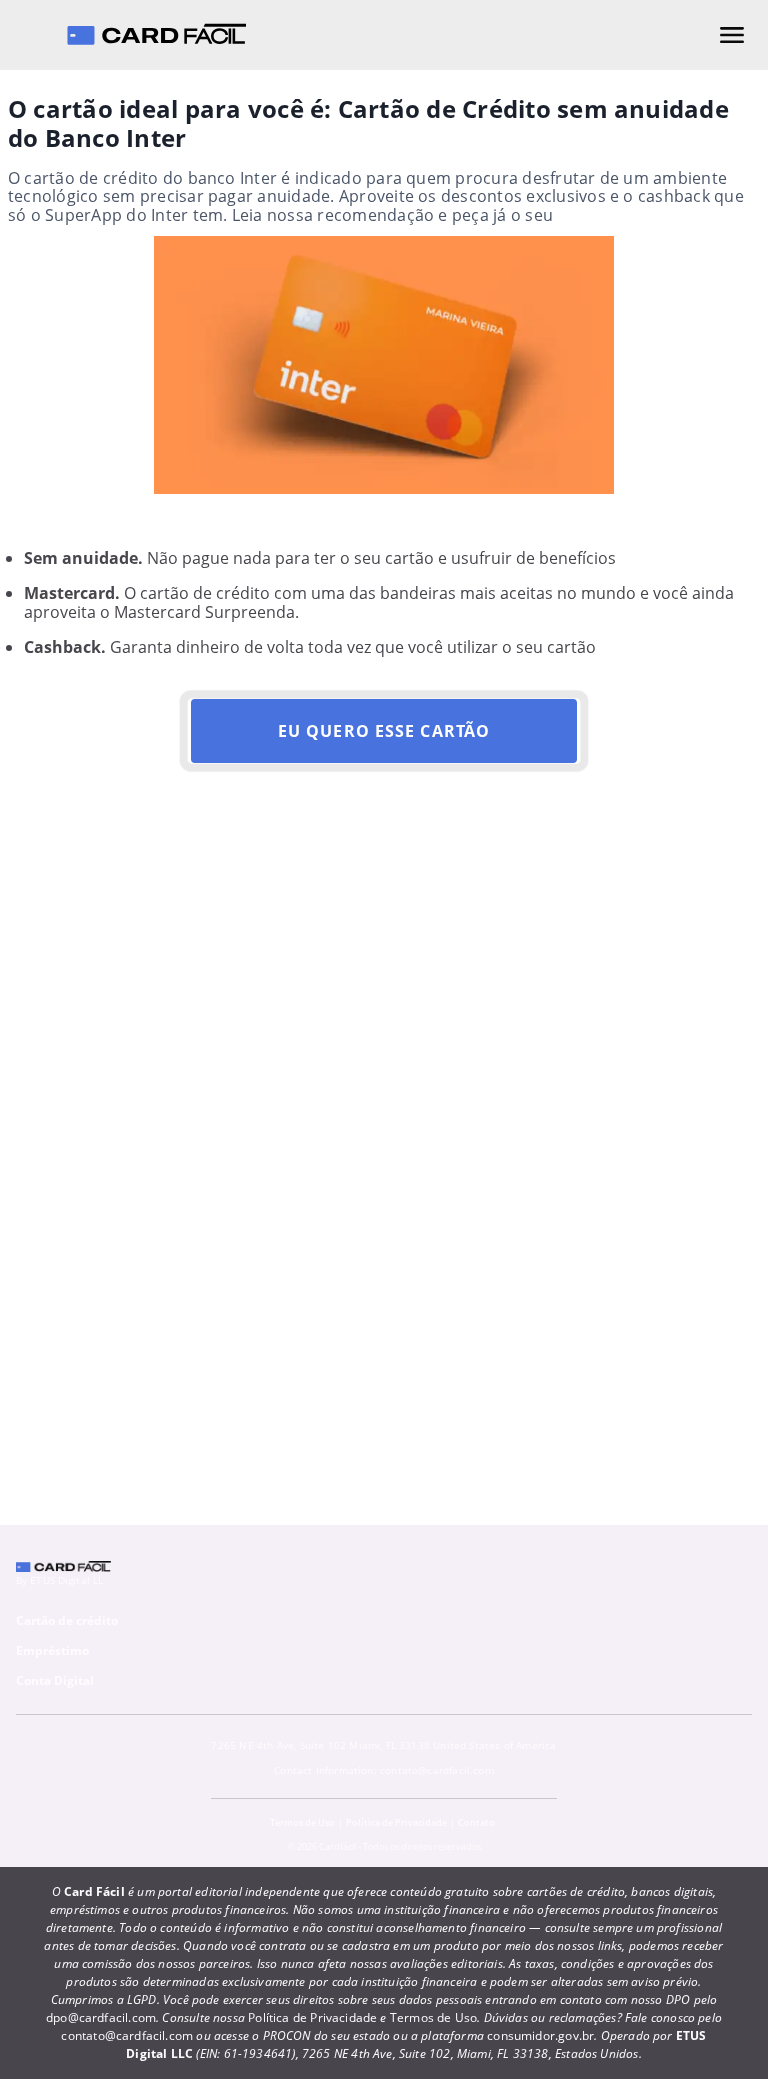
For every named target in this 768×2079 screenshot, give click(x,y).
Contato (476, 1822)
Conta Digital (55, 1680)
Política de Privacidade (396, 1822)
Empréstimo (52, 1650)
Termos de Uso (302, 1822)
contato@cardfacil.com (437, 1770)
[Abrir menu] (732, 35)
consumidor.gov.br (540, 2035)
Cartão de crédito (67, 1620)
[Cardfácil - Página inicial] (156, 35)
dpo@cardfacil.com (101, 2017)
